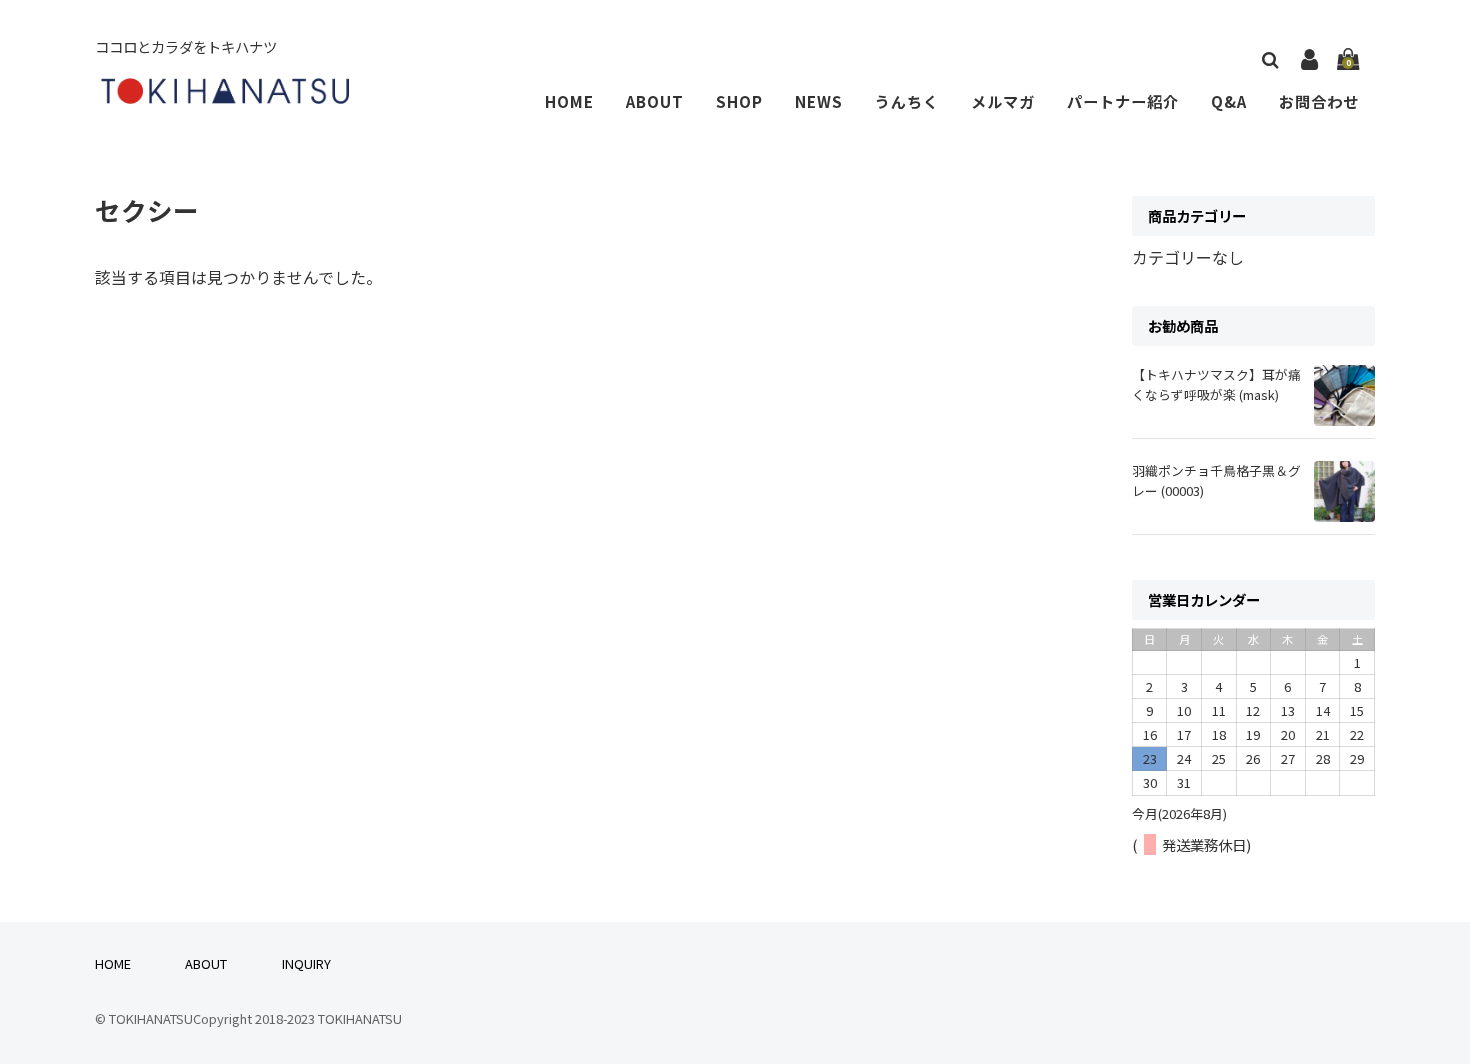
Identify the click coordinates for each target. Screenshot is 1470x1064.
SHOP (739, 101)
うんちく (907, 101)
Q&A (1229, 101)
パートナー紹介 (1123, 101)
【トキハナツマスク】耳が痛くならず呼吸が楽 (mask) (1216, 384)
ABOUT (655, 101)
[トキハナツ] (225, 96)
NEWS (819, 101)
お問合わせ (1319, 101)
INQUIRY (306, 963)
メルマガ (1003, 101)
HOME (569, 101)
